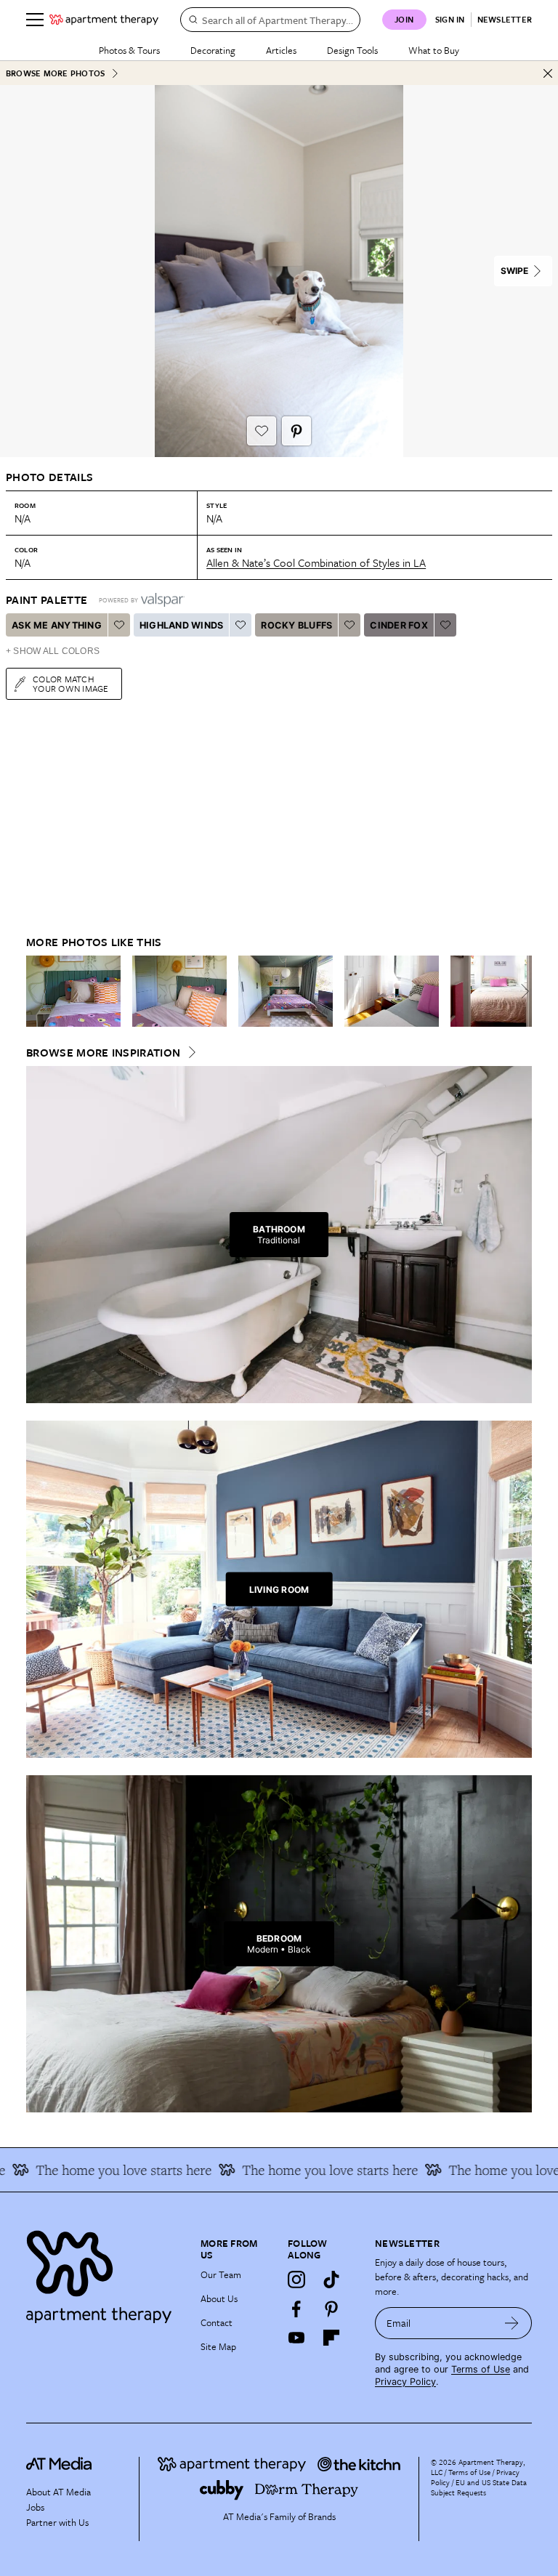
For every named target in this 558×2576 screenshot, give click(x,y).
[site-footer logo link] (59, 2466)
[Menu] (35, 20)
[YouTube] (296, 2338)
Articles (281, 50)
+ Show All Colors (53, 651)
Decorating (213, 50)
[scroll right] (520, 991)
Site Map (218, 2346)
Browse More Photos (55, 73)
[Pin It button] (296, 431)
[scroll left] (38, 991)
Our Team (221, 2274)
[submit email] (512, 2323)
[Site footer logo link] (105, 2273)
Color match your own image (71, 683)
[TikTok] (331, 2280)
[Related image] (73, 991)
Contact (217, 2322)
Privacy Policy (405, 2382)
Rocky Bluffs (296, 625)
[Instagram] (296, 2280)
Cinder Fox (399, 625)
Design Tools (352, 50)
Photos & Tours (129, 50)
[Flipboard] (331, 2338)
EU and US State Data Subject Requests (479, 2487)
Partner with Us (57, 2522)
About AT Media (58, 2492)
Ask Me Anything (57, 625)
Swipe (514, 271)
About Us (219, 2298)
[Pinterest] (331, 2309)
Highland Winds (182, 625)
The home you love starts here (307, 2170)
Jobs (35, 2507)
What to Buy (434, 50)
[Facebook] (296, 2309)
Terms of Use (481, 2369)
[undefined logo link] (104, 20)
